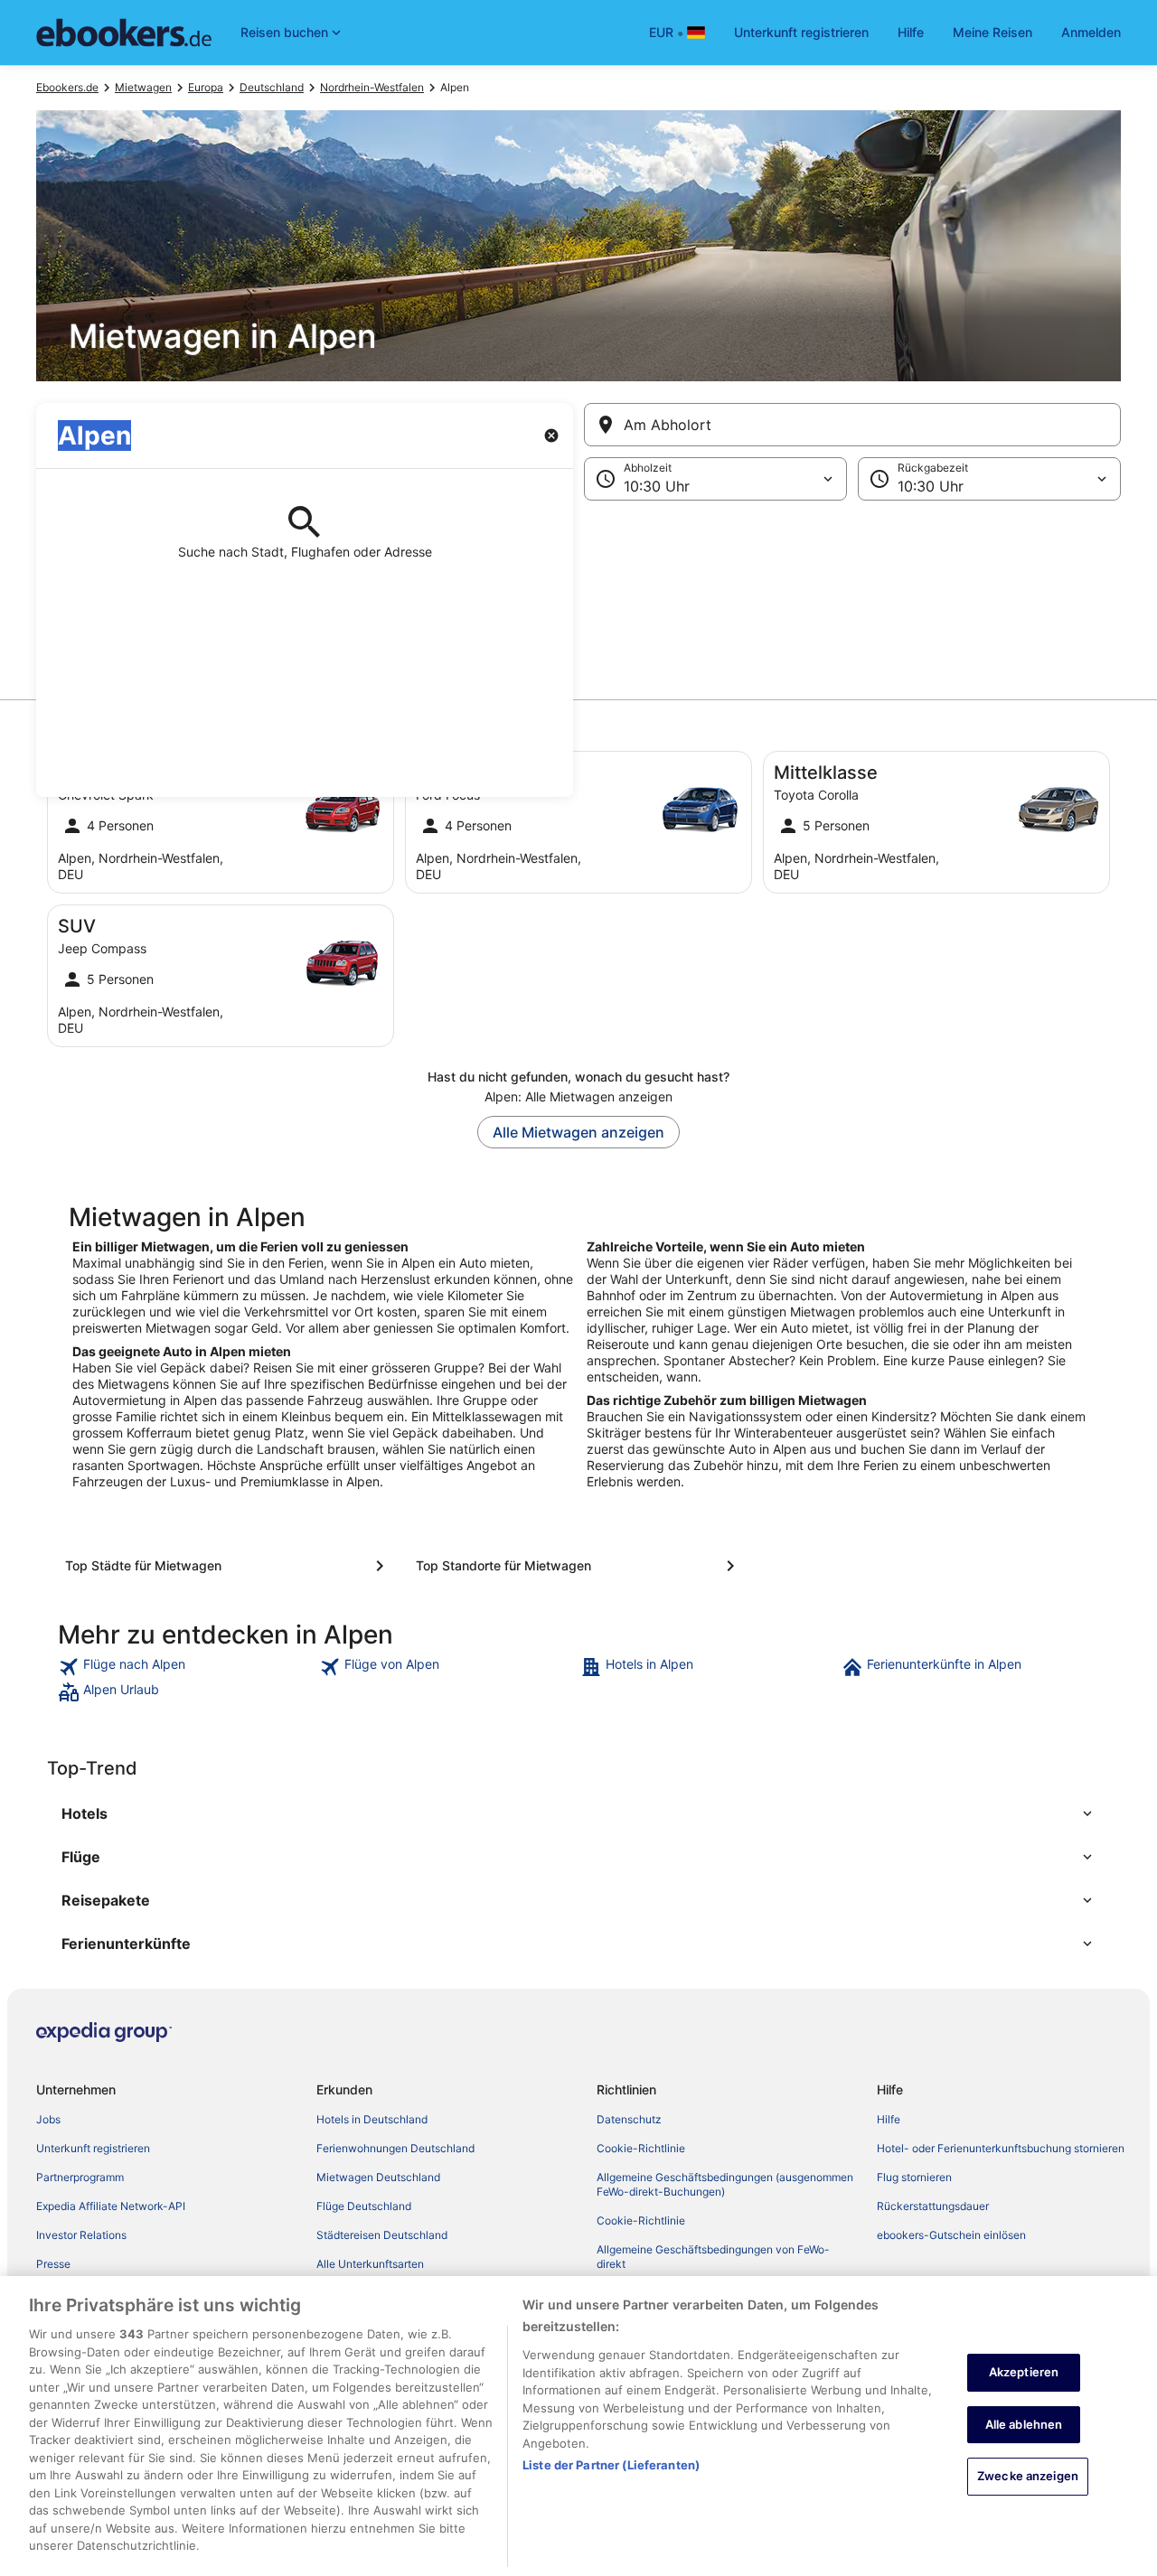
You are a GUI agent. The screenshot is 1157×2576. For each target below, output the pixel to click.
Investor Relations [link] (81, 2235)
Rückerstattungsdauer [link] (933, 2206)
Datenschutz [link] (629, 2119)
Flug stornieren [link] (914, 2177)
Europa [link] (206, 87)
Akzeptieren (1024, 2372)
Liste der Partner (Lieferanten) (611, 2465)
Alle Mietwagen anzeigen (578, 1132)
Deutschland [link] (272, 87)
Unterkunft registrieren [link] (93, 2148)
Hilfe (911, 32)
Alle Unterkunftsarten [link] (370, 2264)
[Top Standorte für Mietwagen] (578, 1566)
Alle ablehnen (1024, 2424)
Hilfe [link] (889, 2119)
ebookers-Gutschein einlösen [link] (951, 2235)
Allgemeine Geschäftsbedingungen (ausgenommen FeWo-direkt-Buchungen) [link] (725, 2184)
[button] (578, 591)
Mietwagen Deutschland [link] (378, 2177)
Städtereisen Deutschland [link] (382, 2235)
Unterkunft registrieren (801, 32)
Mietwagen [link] (143, 87)
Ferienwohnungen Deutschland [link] (395, 2148)
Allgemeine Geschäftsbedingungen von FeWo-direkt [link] (713, 2257)
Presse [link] (53, 2264)
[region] (578, 2426)
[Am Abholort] (852, 425)
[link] (187, 1667)
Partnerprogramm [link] (80, 2177)
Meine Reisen (992, 32)
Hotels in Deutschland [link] (372, 2119)
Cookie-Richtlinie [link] (641, 2148)
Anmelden (1091, 32)
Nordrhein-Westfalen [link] (372, 87)
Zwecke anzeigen (1028, 2476)
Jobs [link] (48, 2119)
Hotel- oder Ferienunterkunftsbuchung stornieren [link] (1001, 2148)
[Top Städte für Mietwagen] (228, 1566)
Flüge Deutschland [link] (364, 2206)
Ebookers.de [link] (67, 87)
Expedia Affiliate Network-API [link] (111, 2206)
